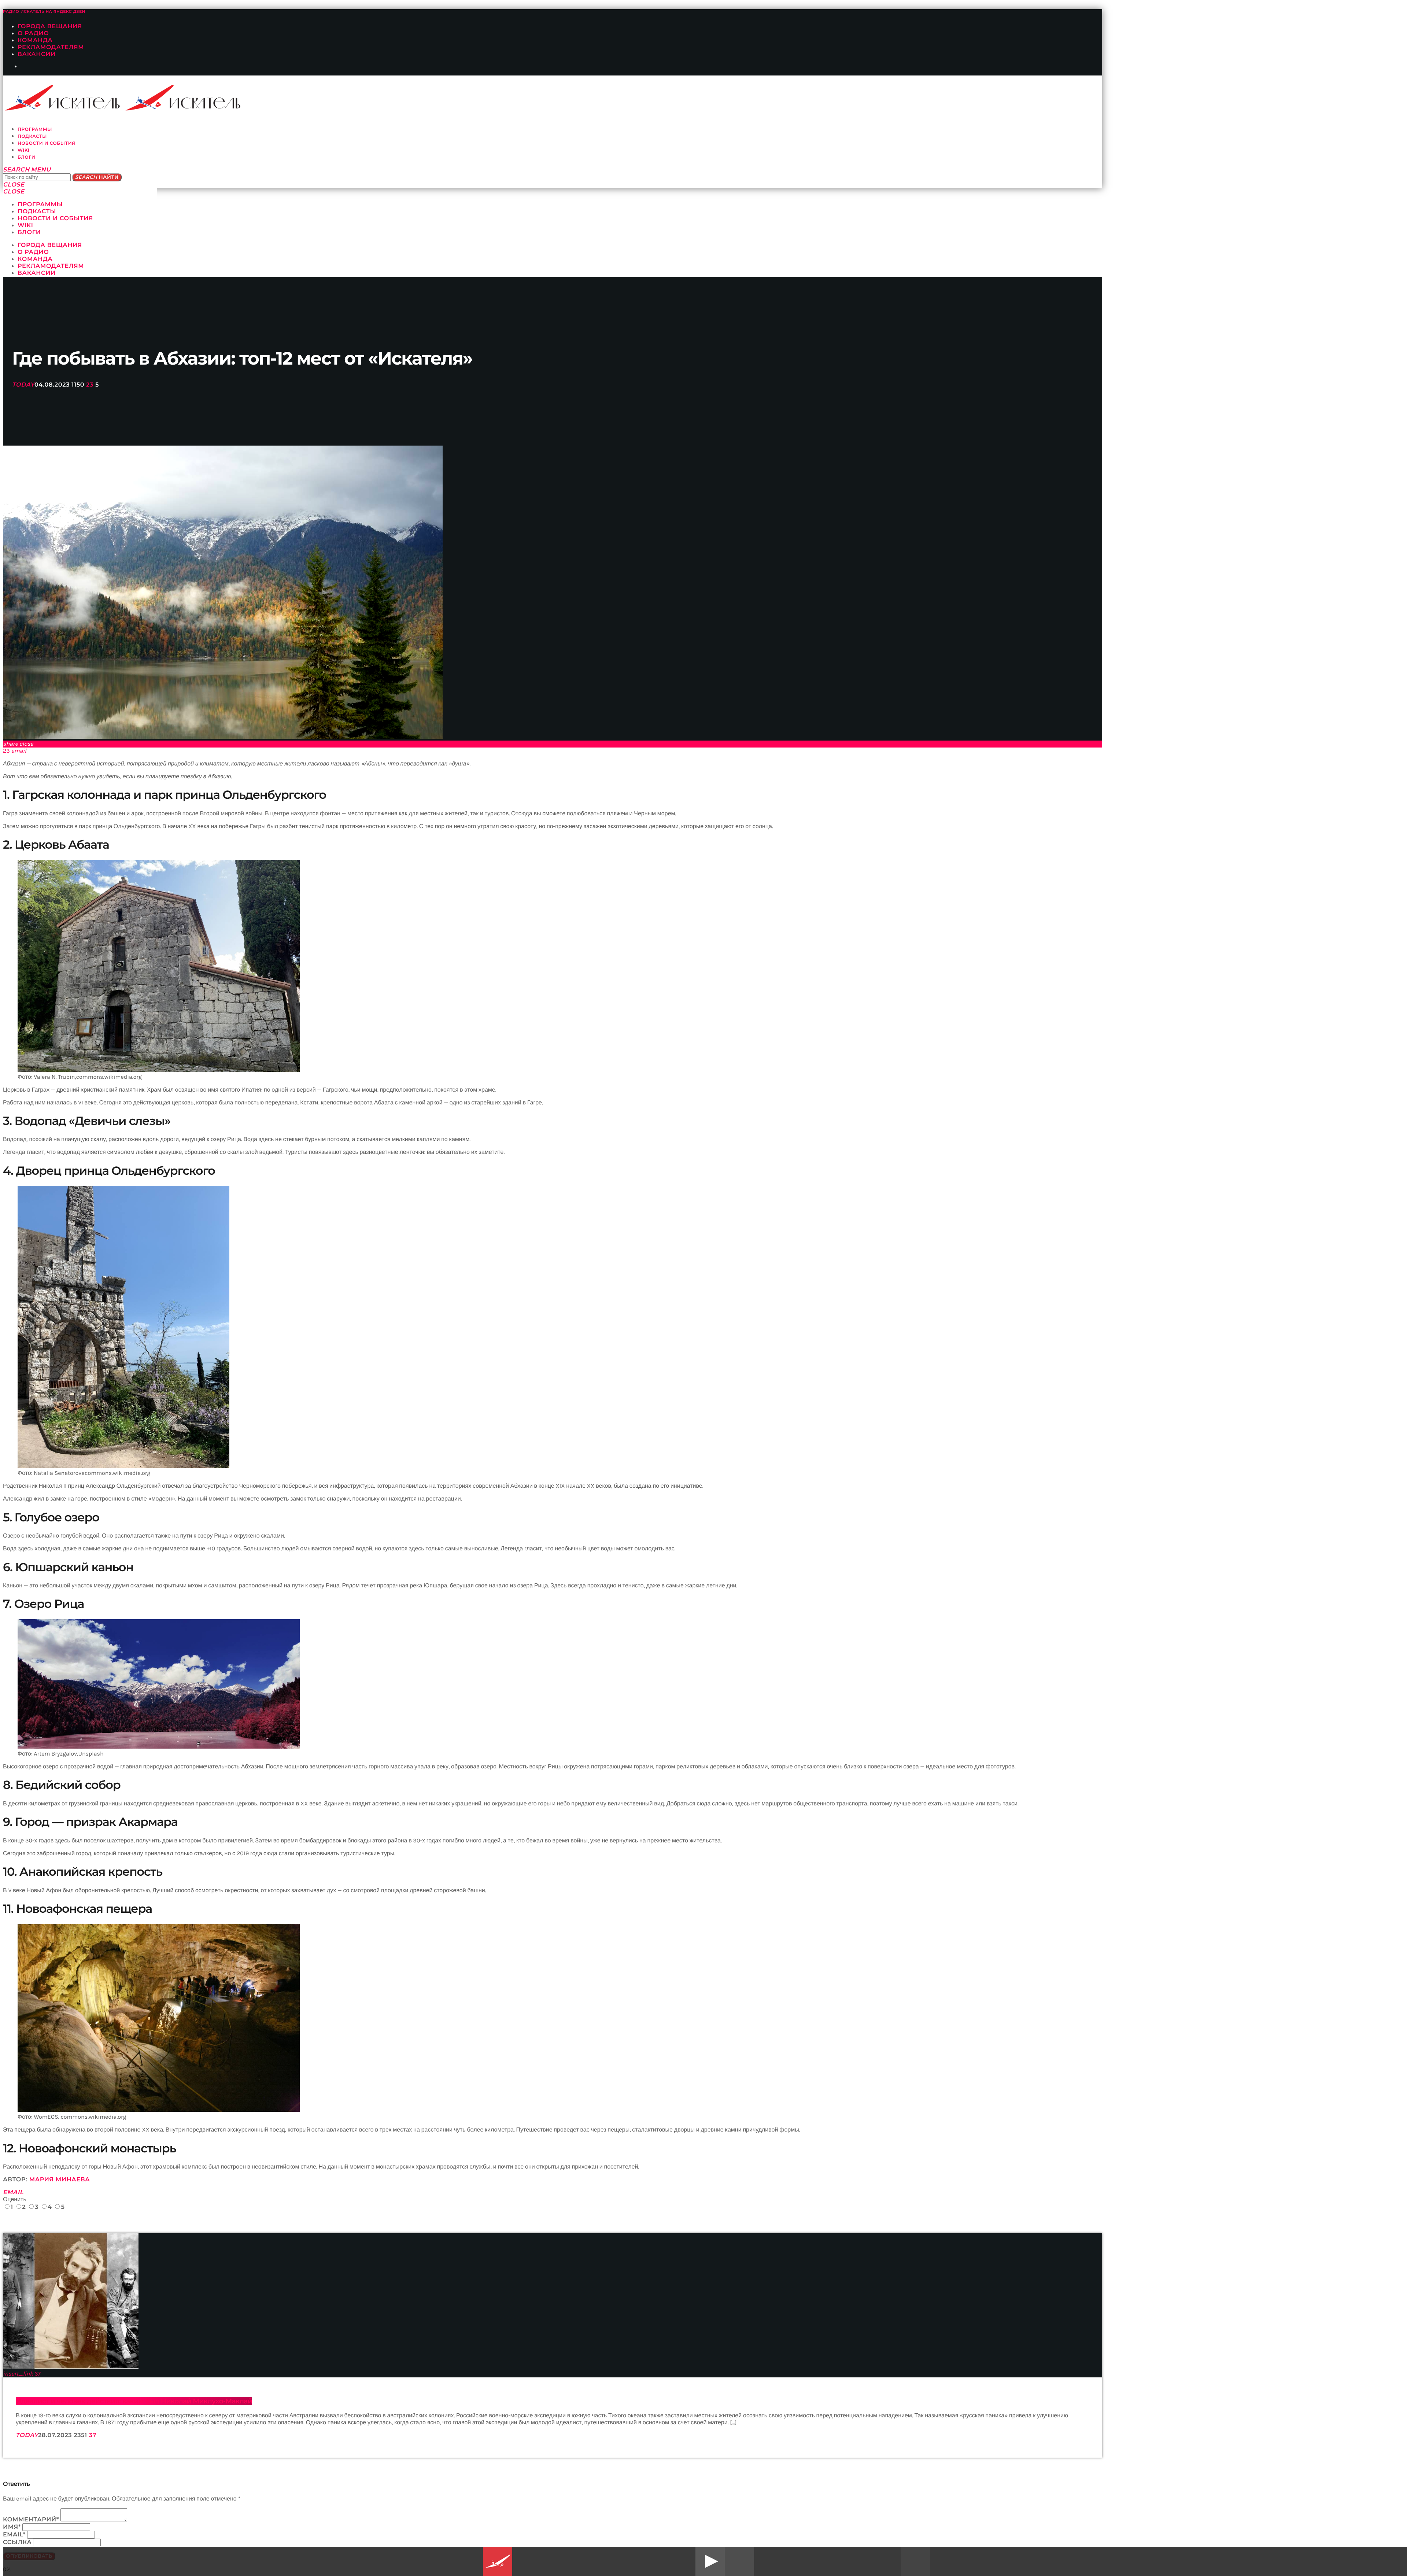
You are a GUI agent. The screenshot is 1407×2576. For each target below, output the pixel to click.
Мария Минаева (60, 2180)
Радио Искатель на (44, 12)
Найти (97, 177)
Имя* (12, 2527)
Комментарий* (31, 2520)
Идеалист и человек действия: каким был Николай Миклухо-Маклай (134, 2401)
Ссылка (17, 2542)
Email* (14, 2535)
